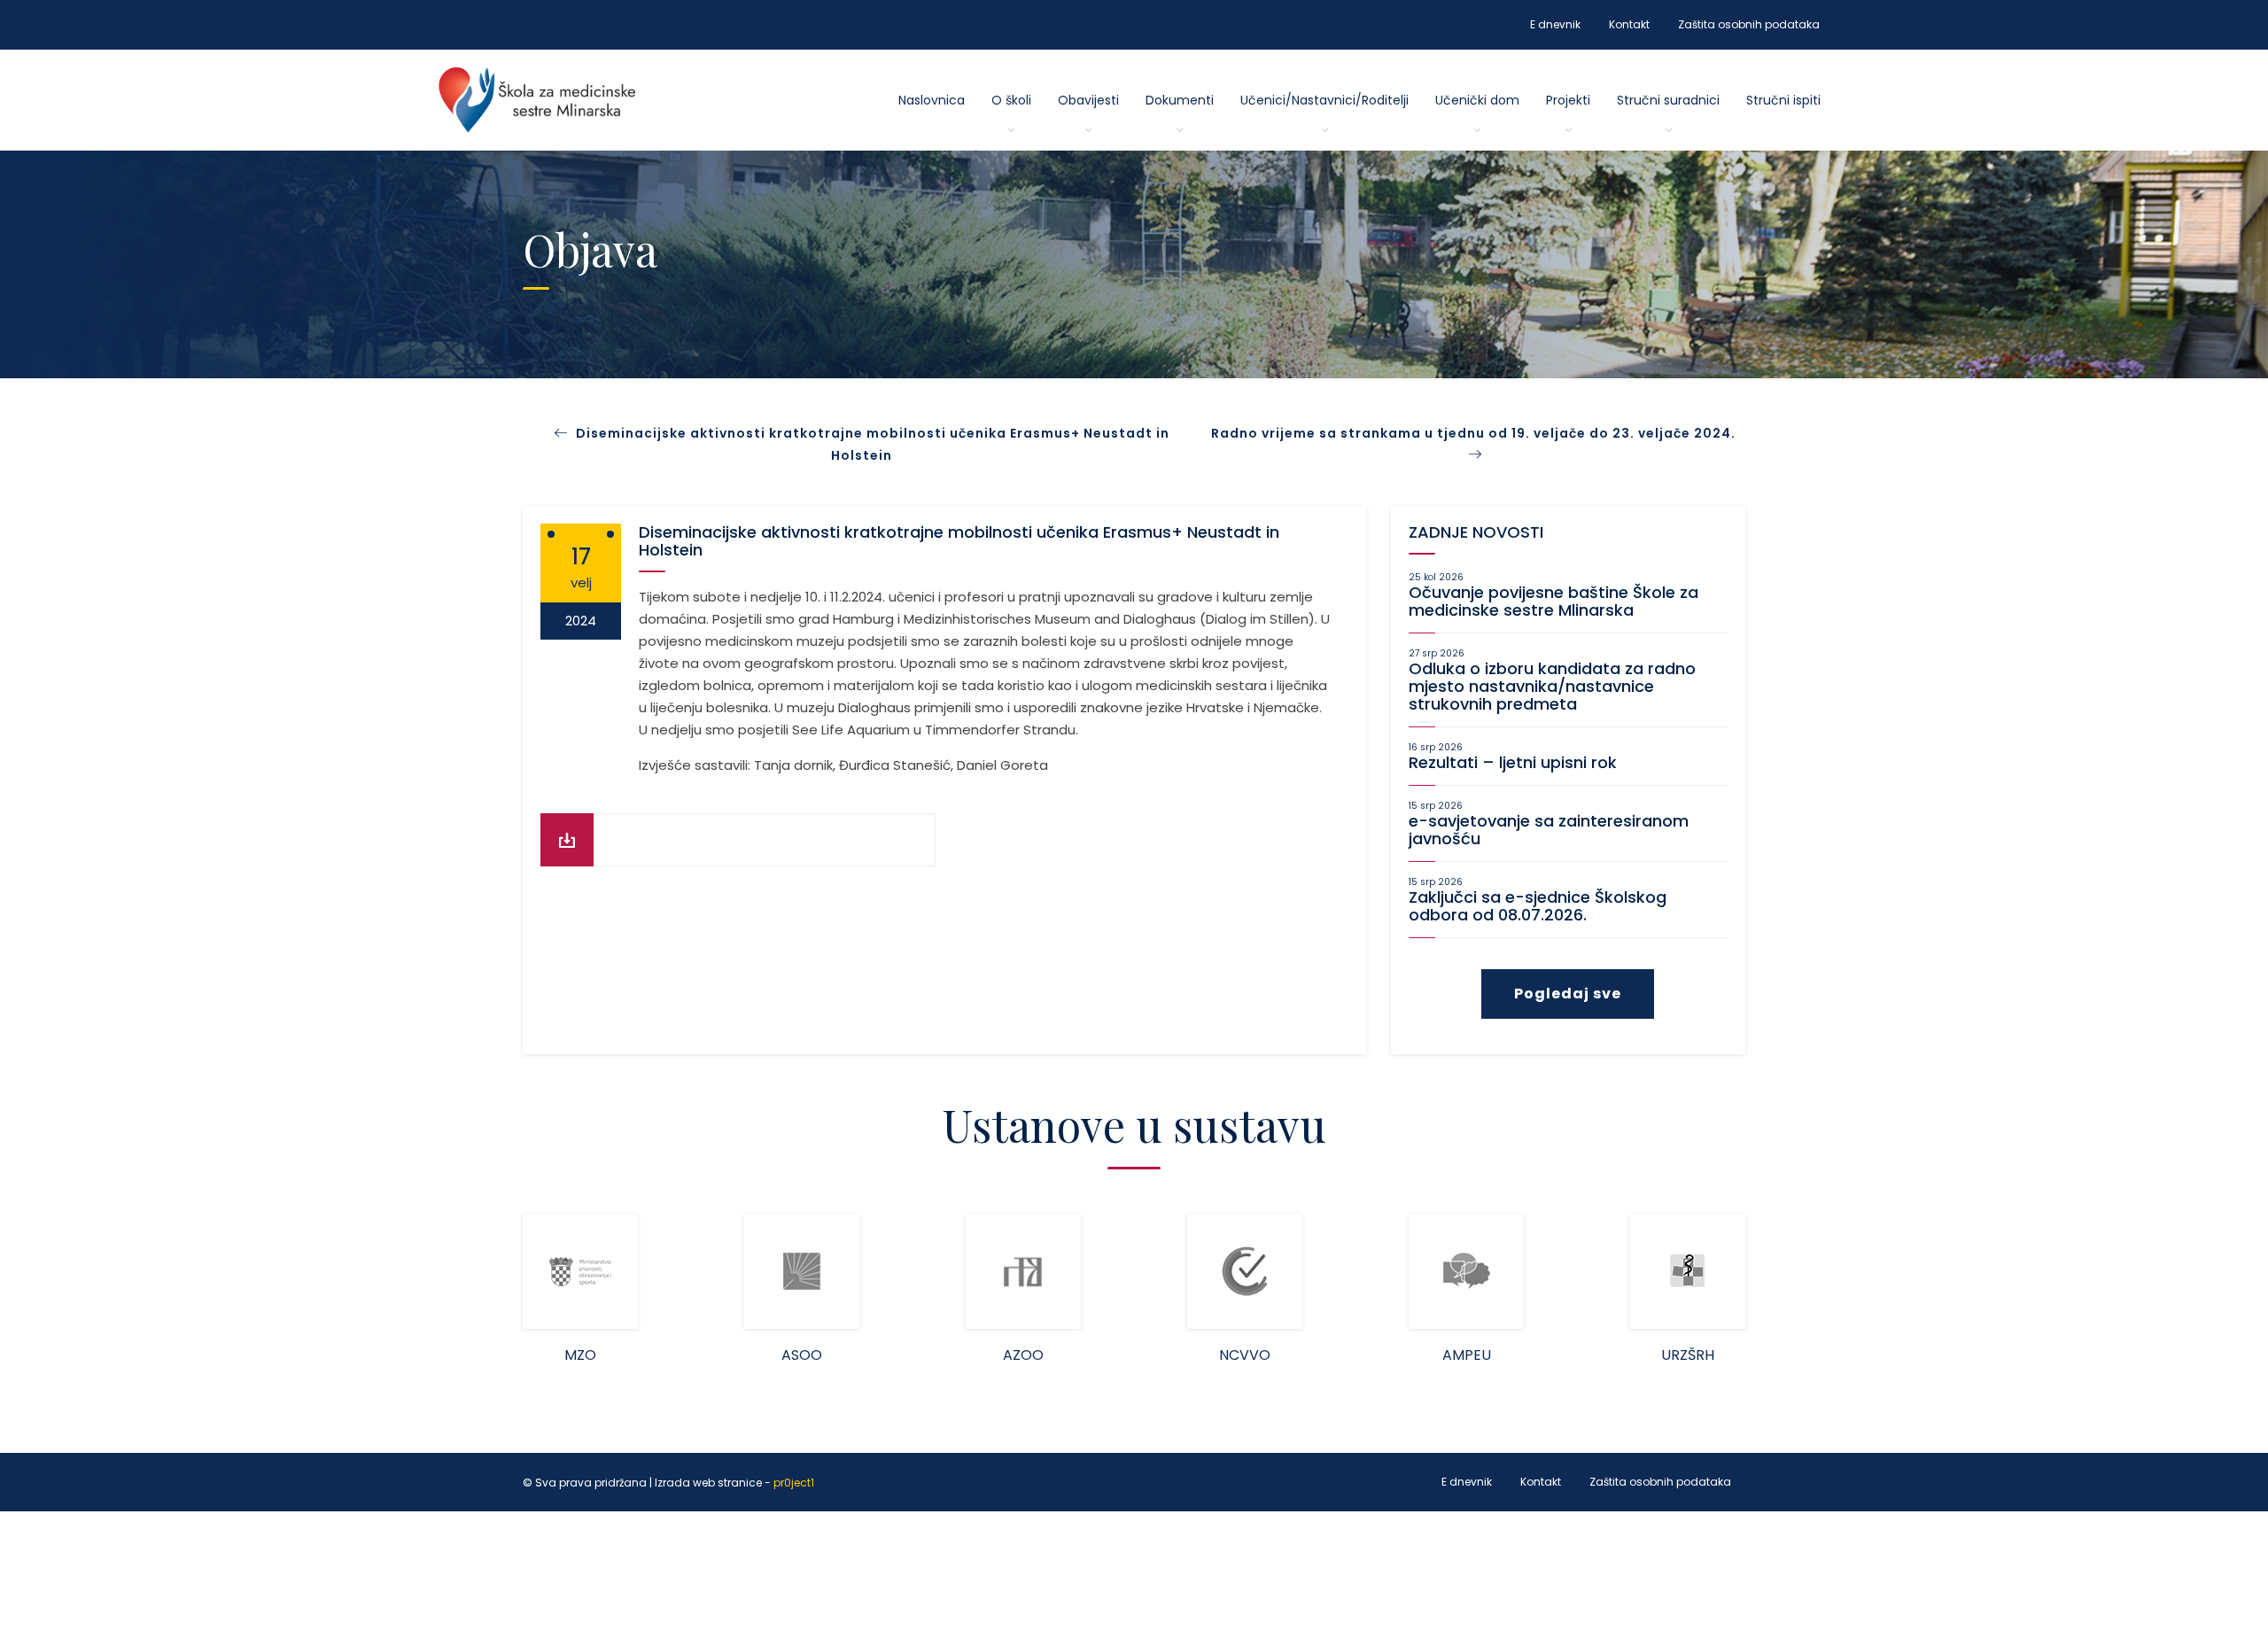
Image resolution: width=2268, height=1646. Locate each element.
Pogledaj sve (1568, 994)
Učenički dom (1477, 100)
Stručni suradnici (1668, 100)
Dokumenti (1180, 100)
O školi (1011, 100)
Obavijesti (1088, 100)
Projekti (1568, 100)
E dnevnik (1555, 24)
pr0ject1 (794, 1483)
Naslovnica (932, 100)
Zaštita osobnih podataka (1749, 24)
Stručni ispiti (1783, 100)
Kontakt (1629, 24)
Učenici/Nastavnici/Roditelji (1324, 100)
